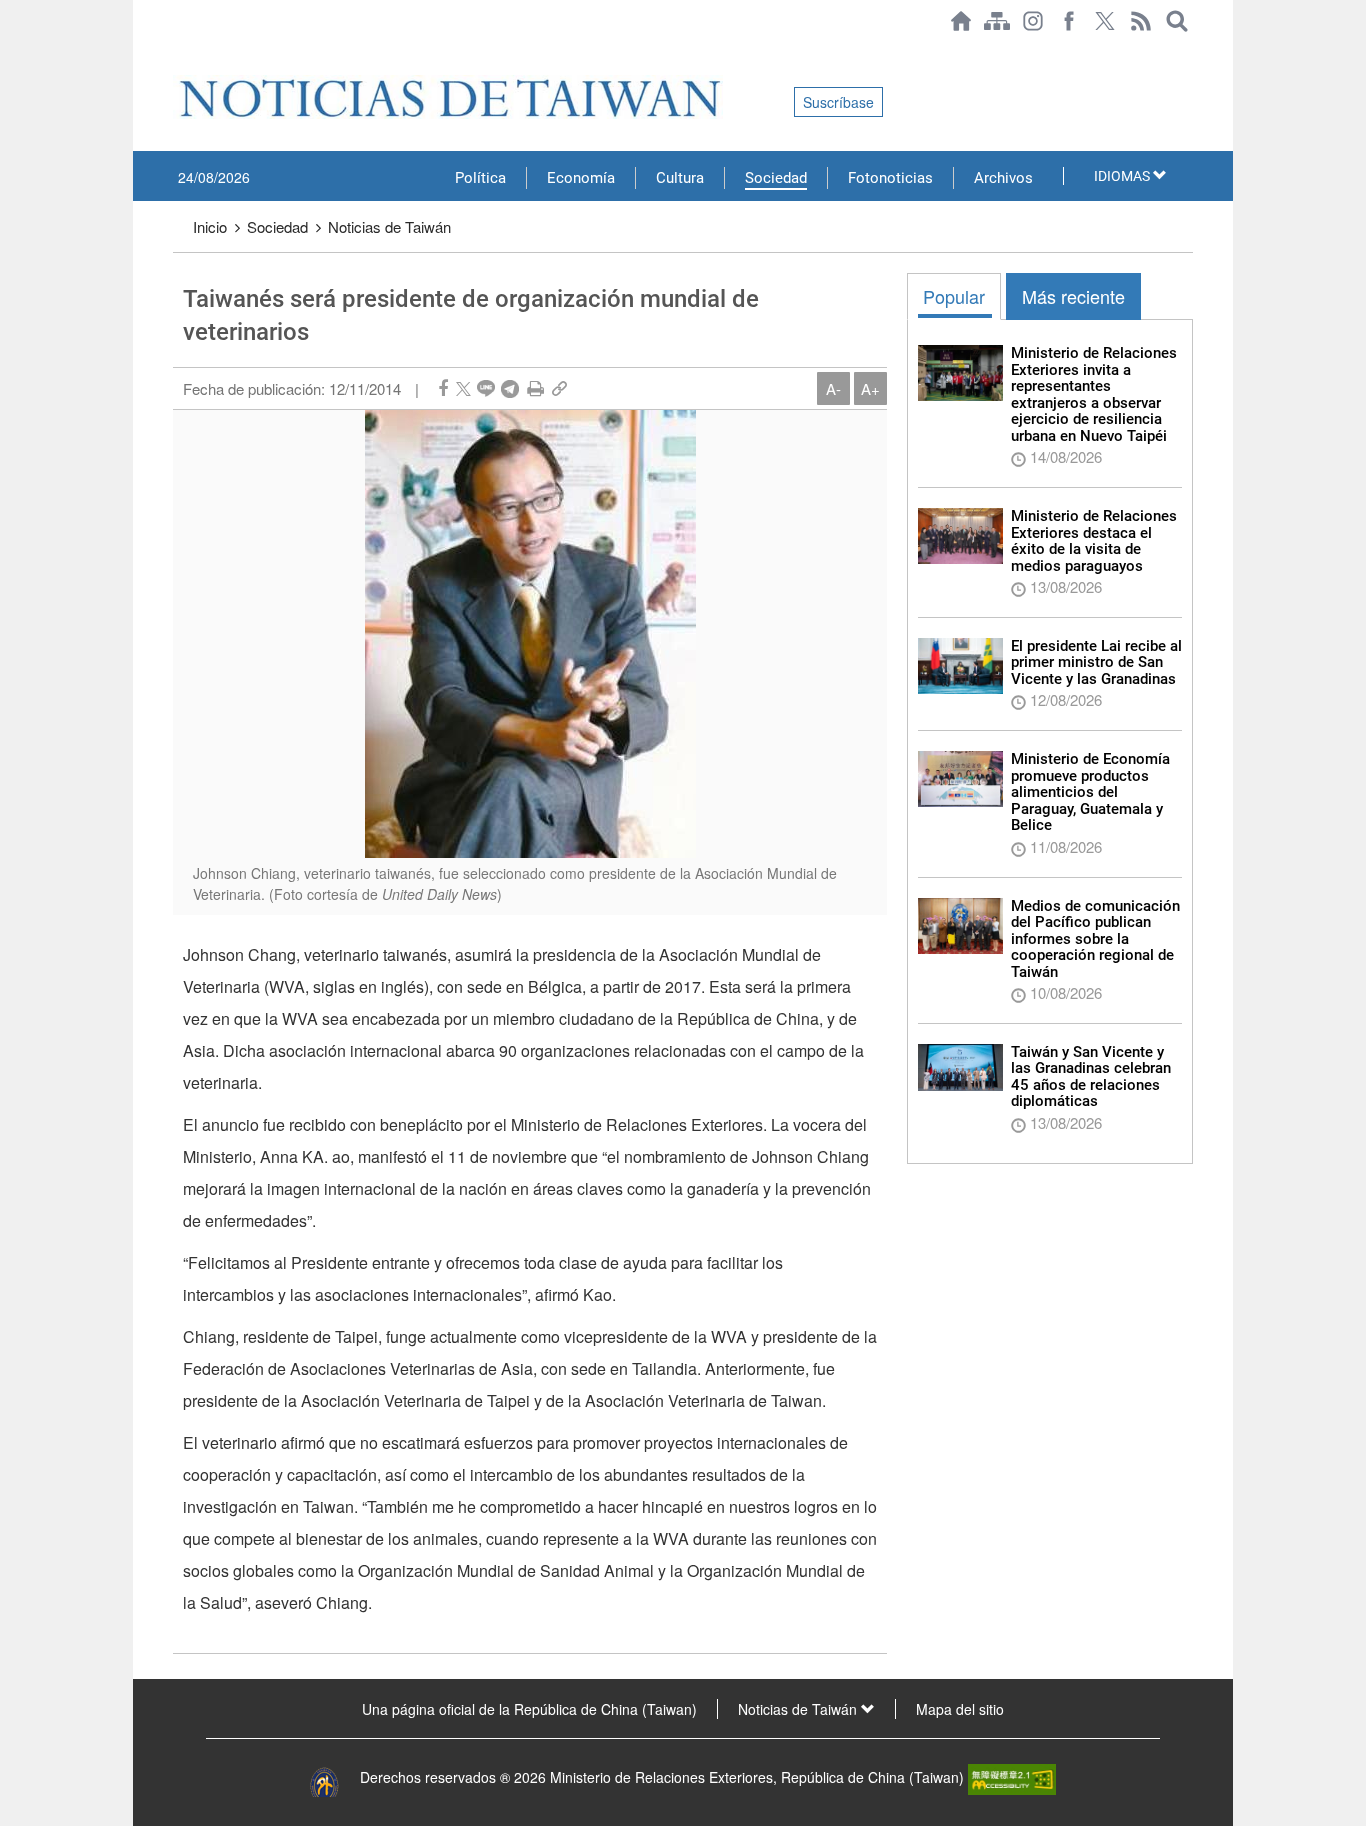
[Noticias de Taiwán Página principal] (961, 21)
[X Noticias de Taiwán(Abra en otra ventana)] (1105, 21)
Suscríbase (838, 102)
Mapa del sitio (960, 1709)
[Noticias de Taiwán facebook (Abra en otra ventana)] (1069, 21)
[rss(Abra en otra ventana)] (1141, 21)
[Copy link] (559, 388)
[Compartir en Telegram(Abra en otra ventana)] (510, 388)
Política (480, 178)
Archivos (1003, 178)
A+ (870, 388)
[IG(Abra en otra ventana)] (1033, 21)
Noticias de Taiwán (389, 226)
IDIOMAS (1123, 176)
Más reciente (1073, 296)
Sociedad (776, 178)
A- (833, 388)
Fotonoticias (890, 178)
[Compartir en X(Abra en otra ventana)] (463, 388)
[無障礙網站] (1012, 1777)
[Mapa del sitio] (997, 21)
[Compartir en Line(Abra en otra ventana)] (486, 388)
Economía (581, 178)
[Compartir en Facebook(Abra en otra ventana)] (443, 388)
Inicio (210, 226)
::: (179, 52)
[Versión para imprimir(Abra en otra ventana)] (535, 388)
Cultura (680, 178)
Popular (954, 296)
